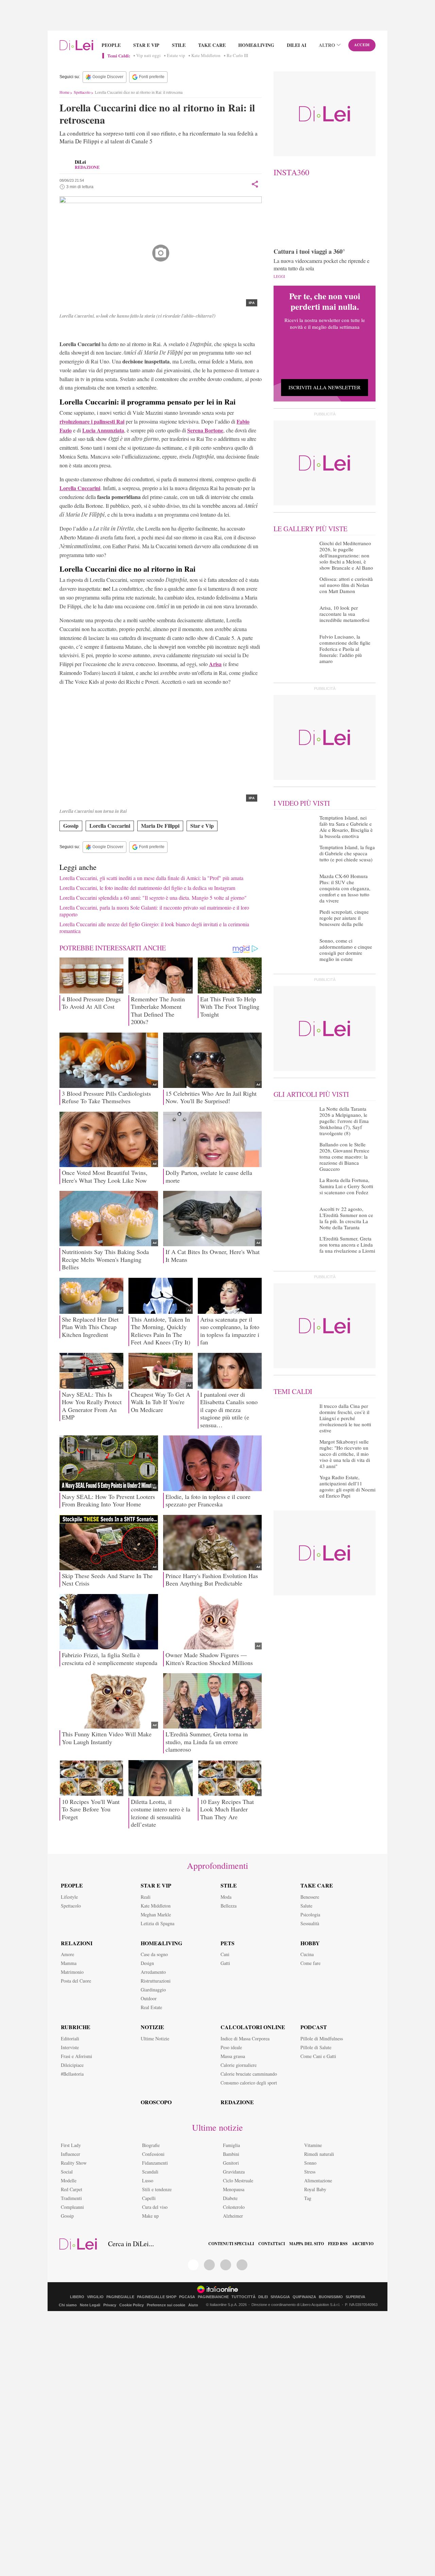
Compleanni (72, 2207)
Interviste (70, 2047)
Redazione (237, 2102)
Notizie (152, 2027)
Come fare (310, 1963)
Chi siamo (68, 2305)
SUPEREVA (355, 2297)
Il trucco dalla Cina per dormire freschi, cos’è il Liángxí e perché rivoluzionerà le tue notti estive (345, 1418)
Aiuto (193, 2305)
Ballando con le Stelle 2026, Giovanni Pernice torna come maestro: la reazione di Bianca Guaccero (344, 1157)
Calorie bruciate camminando (249, 2074)
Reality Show (74, 2163)
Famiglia (231, 2145)
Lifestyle (69, 1897)
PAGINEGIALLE (120, 2297)
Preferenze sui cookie (166, 2305)
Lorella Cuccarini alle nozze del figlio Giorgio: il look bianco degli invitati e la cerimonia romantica (154, 927)
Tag (308, 2198)
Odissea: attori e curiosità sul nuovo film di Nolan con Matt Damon (346, 585)
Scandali (150, 2172)
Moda (226, 1897)
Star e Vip (146, 45)
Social (67, 2172)
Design (147, 1963)
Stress (310, 2172)
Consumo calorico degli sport (249, 2083)
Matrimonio (72, 1972)
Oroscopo (156, 2102)
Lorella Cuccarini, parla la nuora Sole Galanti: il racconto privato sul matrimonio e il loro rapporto (154, 911)
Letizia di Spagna (158, 1923)
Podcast (314, 2027)
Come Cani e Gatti (318, 2056)
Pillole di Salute (316, 2047)
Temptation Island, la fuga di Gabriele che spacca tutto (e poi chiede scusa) (347, 853)
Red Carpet (72, 2189)
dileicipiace (72, 2065)
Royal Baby (315, 2189)
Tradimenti (71, 2198)
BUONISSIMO (331, 2297)
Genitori (231, 2163)
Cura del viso (155, 2207)
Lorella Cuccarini (85, 330)
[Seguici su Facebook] (193, 2265)
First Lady (71, 2145)
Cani (225, 1954)
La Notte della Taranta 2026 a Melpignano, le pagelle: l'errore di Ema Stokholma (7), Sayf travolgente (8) (344, 1121)
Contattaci (272, 2244)
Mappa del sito (307, 2244)
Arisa (215, 664)
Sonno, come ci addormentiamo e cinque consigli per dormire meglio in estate (346, 950)
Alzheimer (233, 2216)
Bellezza (229, 1906)
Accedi (362, 45)
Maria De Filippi (160, 826)
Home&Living (256, 45)
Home (64, 92)
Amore (67, 1954)
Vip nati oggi (149, 56)
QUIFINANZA (304, 2297)
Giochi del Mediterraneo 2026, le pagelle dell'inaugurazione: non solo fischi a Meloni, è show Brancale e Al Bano (346, 555)
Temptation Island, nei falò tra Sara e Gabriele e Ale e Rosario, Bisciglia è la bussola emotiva (346, 827)
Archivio (363, 2244)
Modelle (69, 2180)
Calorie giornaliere (239, 2065)
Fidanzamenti (155, 2163)
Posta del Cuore (76, 1981)
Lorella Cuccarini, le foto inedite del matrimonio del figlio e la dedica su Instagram (147, 888)
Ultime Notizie (155, 2038)
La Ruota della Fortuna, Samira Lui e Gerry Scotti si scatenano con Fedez (346, 1186)
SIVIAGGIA (280, 2297)
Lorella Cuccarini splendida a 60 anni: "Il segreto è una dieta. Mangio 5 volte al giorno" (153, 898)
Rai (109, 330)
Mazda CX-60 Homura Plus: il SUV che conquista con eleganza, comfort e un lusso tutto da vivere (345, 888)
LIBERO (77, 2297)
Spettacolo (82, 92)
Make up (150, 2216)
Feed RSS (338, 2244)
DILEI (263, 2297)
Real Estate (151, 2007)
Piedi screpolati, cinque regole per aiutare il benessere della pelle (344, 918)
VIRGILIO (95, 2297)
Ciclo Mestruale (238, 2180)
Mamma (69, 1963)
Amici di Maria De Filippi (142, 330)
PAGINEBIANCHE (213, 2297)
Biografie (151, 2145)
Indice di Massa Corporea (245, 2038)
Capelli (149, 2198)
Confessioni (153, 2154)
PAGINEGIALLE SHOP (157, 2297)
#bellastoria (72, 2074)
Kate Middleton (206, 56)
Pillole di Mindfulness (322, 2038)
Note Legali (90, 2305)
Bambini (231, 2154)
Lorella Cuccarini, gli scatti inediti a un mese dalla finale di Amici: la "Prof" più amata (151, 878)
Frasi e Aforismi (76, 2056)
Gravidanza (234, 2172)
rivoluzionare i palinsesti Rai (92, 421)
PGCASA (187, 2297)
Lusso (148, 2180)
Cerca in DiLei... (131, 2244)
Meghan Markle (156, 1915)
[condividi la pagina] (255, 184)
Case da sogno (154, 1954)
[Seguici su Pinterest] (209, 2265)
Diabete (230, 2198)
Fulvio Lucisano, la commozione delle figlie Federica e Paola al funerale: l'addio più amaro (345, 649)
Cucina (307, 1954)
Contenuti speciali (231, 2244)
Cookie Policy (132, 2305)
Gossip (71, 826)
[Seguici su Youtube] (226, 2265)
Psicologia (310, 1915)
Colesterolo (234, 2207)
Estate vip (176, 56)
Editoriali (70, 2038)
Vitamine (313, 2145)
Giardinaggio (153, 1990)
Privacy (110, 2305)
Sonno (310, 2163)
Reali (146, 1897)
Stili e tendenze (157, 2189)
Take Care (212, 45)
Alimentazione (318, 2180)
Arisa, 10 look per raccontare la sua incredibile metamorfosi (344, 614)
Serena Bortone (205, 430)
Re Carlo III (237, 56)
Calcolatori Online (253, 2027)
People (111, 45)
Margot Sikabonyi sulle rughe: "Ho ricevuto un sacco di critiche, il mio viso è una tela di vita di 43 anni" (345, 1454)
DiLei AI (297, 45)
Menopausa (234, 2189)
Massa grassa (233, 2056)
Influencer (71, 2154)
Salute (306, 1906)
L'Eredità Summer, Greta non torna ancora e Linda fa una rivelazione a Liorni (347, 1245)
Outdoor (149, 1998)
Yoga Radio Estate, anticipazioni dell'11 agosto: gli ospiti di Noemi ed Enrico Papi (347, 1486)
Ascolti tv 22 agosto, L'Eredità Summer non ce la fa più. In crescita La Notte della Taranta (346, 1218)
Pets (228, 1943)
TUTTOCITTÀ (243, 2297)
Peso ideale (231, 2047)
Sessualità (310, 1923)
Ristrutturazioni (156, 1981)
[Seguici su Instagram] (242, 2265)
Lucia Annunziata (103, 430)
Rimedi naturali (319, 2154)
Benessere (310, 1897)
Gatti (225, 1963)
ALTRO (327, 45)
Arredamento (153, 1972)
